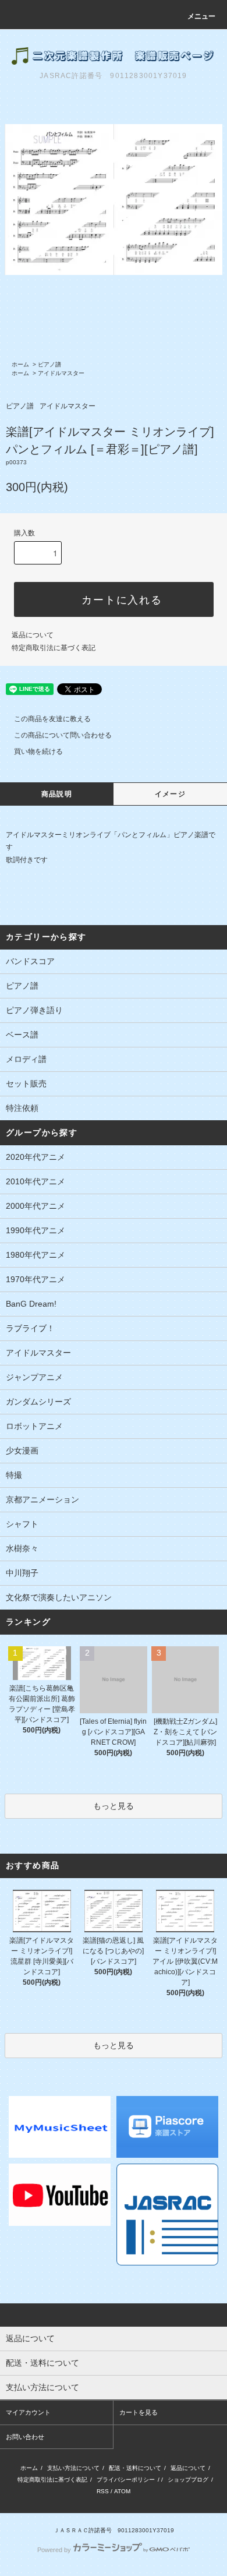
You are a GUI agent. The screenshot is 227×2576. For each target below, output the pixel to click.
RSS (103, 2491)
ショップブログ (188, 2480)
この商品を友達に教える (52, 719)
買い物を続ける (38, 751)
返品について (33, 635)
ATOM (122, 2491)
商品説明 (57, 794)
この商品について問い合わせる (63, 735)
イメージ (170, 794)
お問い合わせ (25, 2437)
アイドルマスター (61, 373)
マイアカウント (28, 2412)
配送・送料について (135, 2468)
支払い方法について (73, 2468)
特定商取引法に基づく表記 (54, 648)
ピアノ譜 (49, 364)
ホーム (20, 364)
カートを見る (139, 2412)
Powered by (54, 2550)
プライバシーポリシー (126, 2480)
